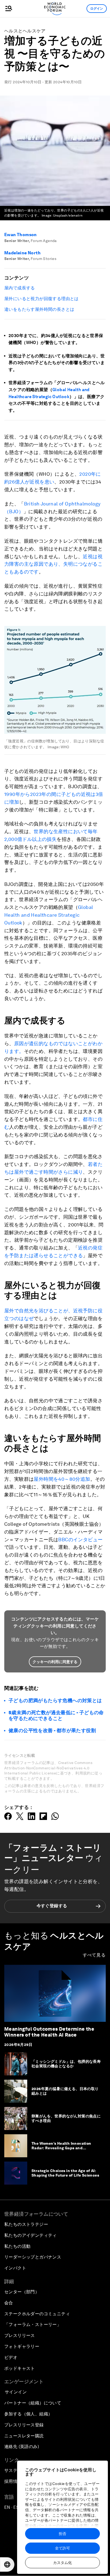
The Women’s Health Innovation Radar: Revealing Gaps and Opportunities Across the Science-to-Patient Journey (64, 2150)
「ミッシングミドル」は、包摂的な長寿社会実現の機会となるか (66, 2064)
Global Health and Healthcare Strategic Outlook (49, 915)
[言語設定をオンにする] (7, 2564)
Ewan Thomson (21, 235)
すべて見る (94, 1955)
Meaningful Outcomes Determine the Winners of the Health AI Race (49, 2032)
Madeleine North (22, 253)
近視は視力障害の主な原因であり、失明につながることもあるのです (53, 564)
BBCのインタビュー (80, 1540)
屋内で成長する (20, 288)
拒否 (62, 2534)
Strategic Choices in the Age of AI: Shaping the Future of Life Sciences (65, 2173)
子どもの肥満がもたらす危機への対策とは (55, 1700)
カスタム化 (62, 2563)
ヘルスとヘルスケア (25, 31)
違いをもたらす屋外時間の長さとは (39, 309)
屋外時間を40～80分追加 (62, 1479)
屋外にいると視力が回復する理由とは (42, 299)
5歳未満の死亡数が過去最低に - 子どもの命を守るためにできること (56, 1715)
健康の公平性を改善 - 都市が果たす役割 (52, 1730)
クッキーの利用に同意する (55, 1662)
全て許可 (62, 2548)
